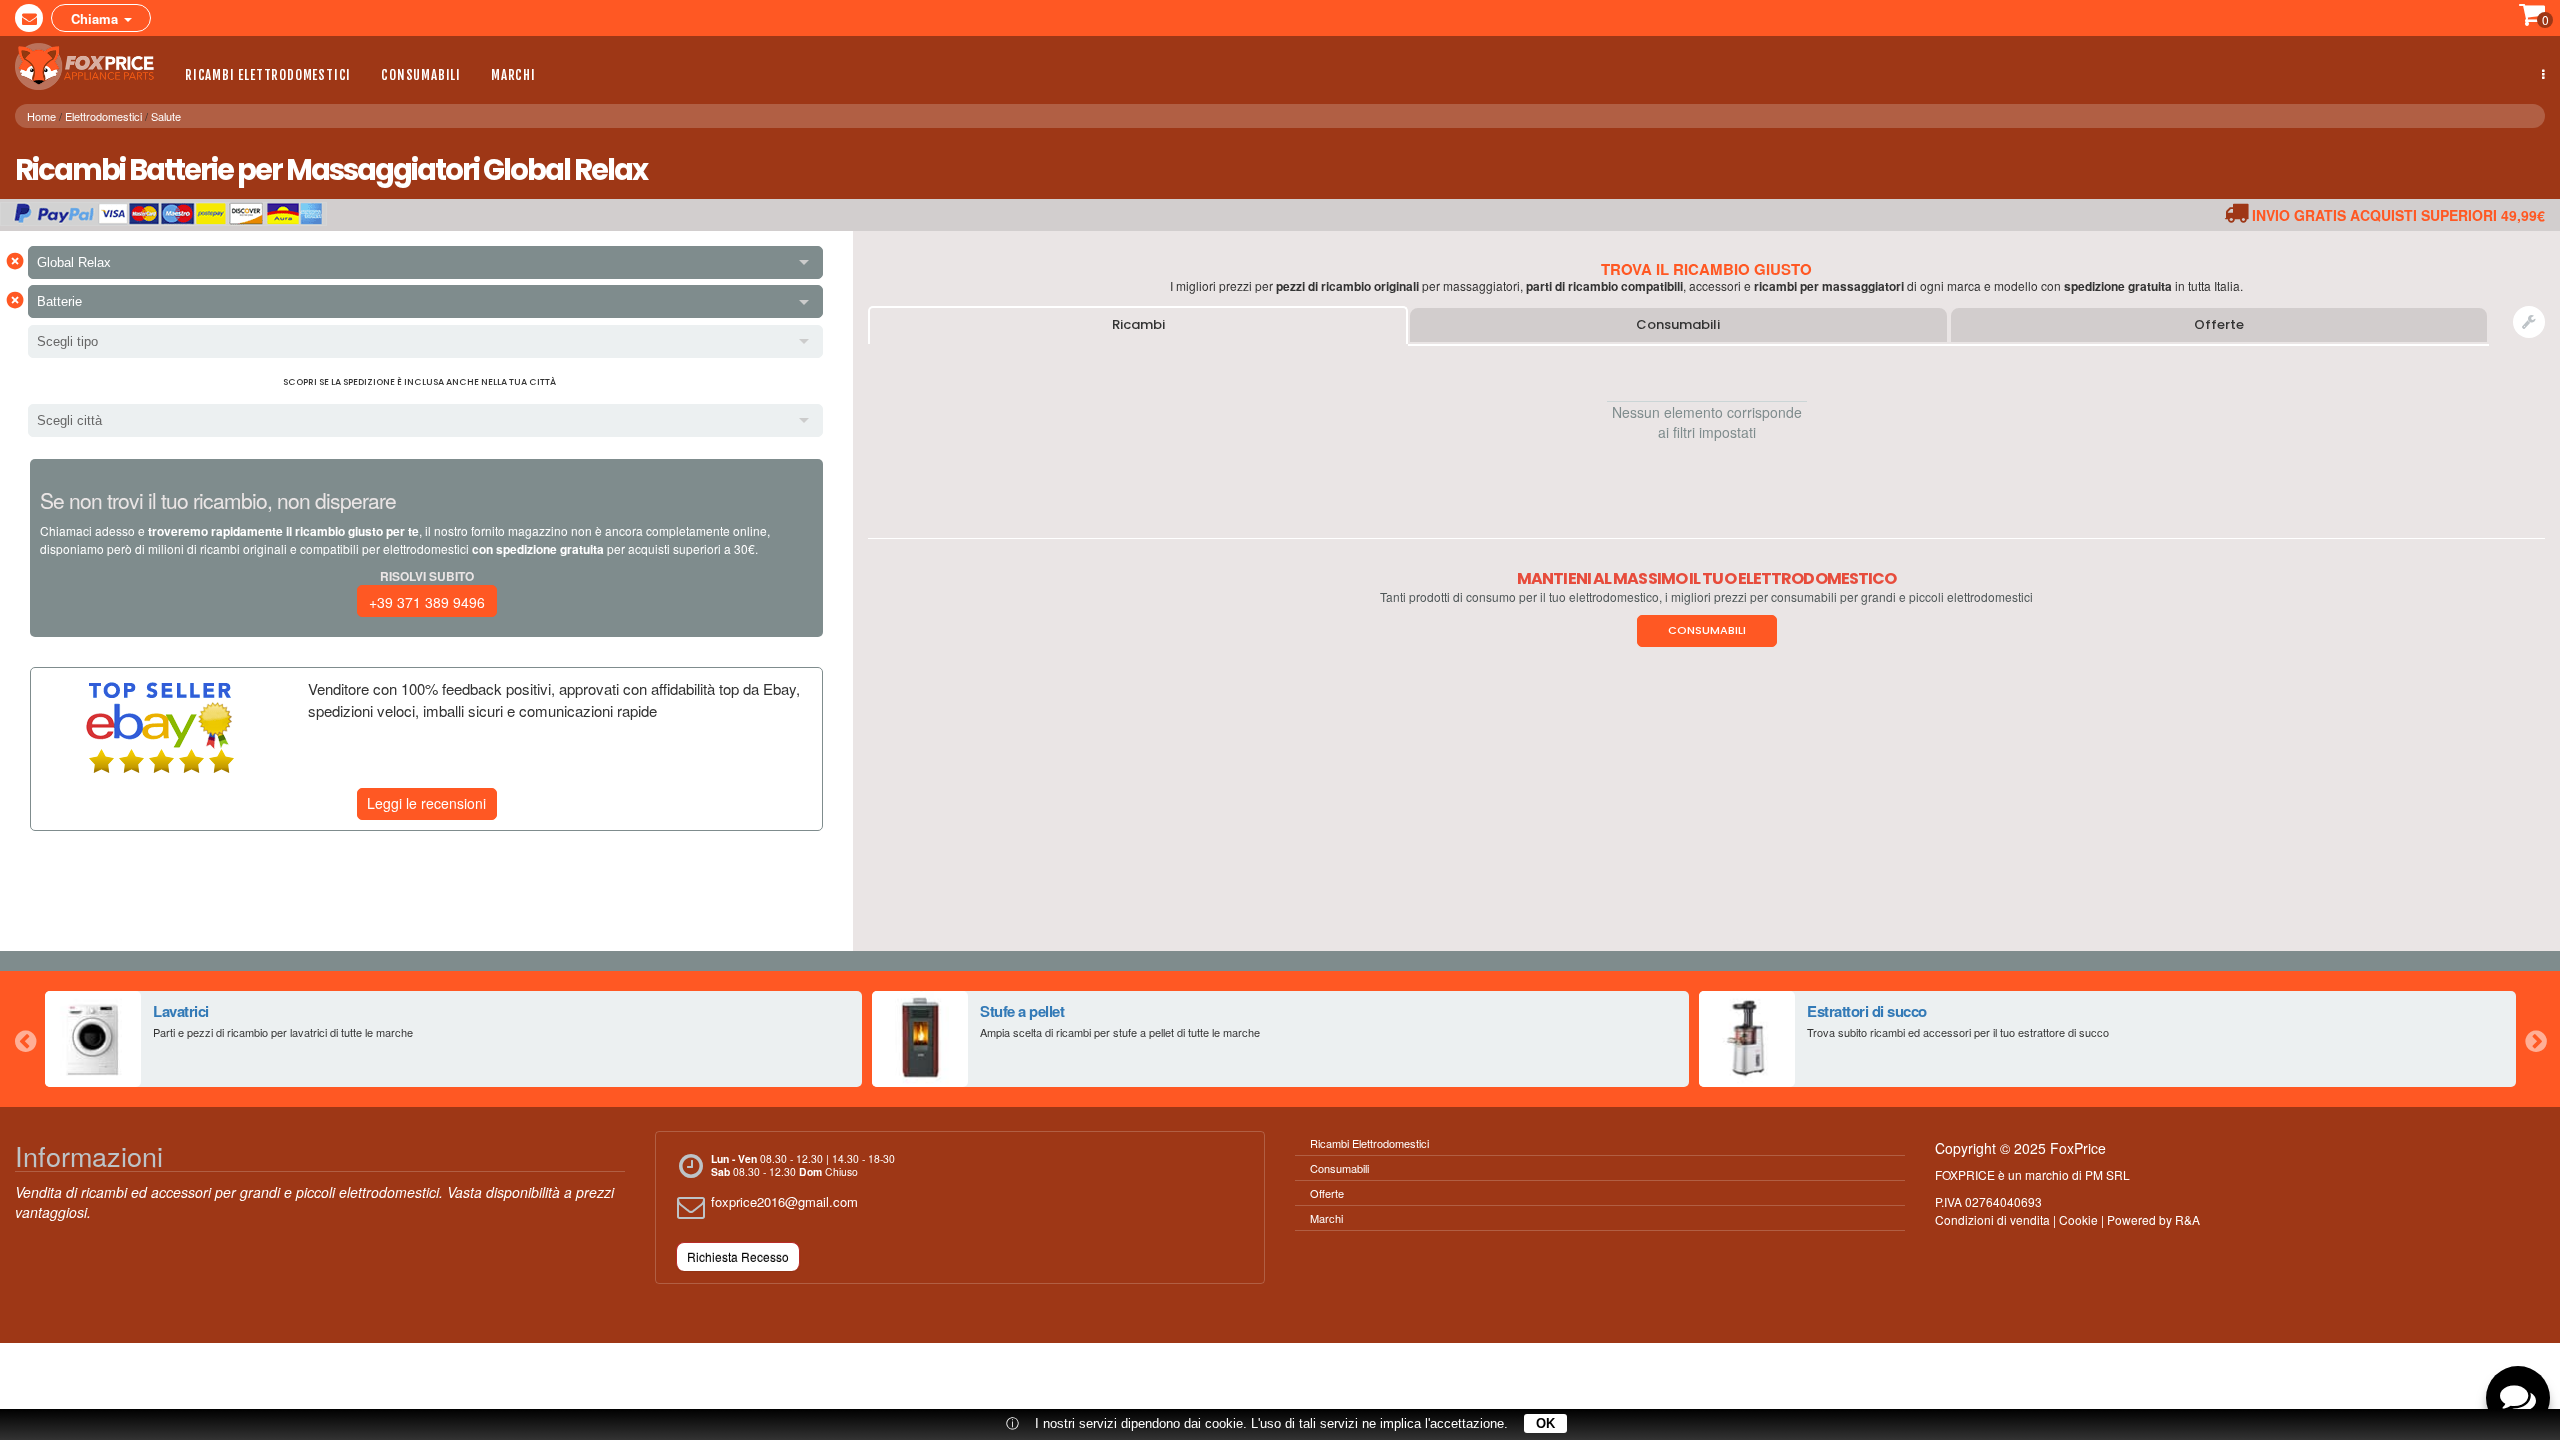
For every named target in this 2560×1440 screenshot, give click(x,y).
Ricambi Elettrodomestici (268, 75)
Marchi (513, 75)
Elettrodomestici (103, 116)
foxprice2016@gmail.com (784, 1201)
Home (41, 116)
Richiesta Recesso (738, 1256)
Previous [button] (25, 1039)
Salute (166, 116)
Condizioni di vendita (1992, 1219)
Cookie (2078, 1219)
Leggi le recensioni (426, 803)
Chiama (96, 18)
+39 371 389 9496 (427, 602)
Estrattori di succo (1867, 1011)
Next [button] (2535, 1039)
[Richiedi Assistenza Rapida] (2529, 322)
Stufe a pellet (1022, 1011)
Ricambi (1138, 324)
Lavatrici (181, 1011)
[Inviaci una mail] (29, 18)
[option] (453, 1039)
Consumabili (421, 75)
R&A (2187, 1219)
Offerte (2219, 324)
